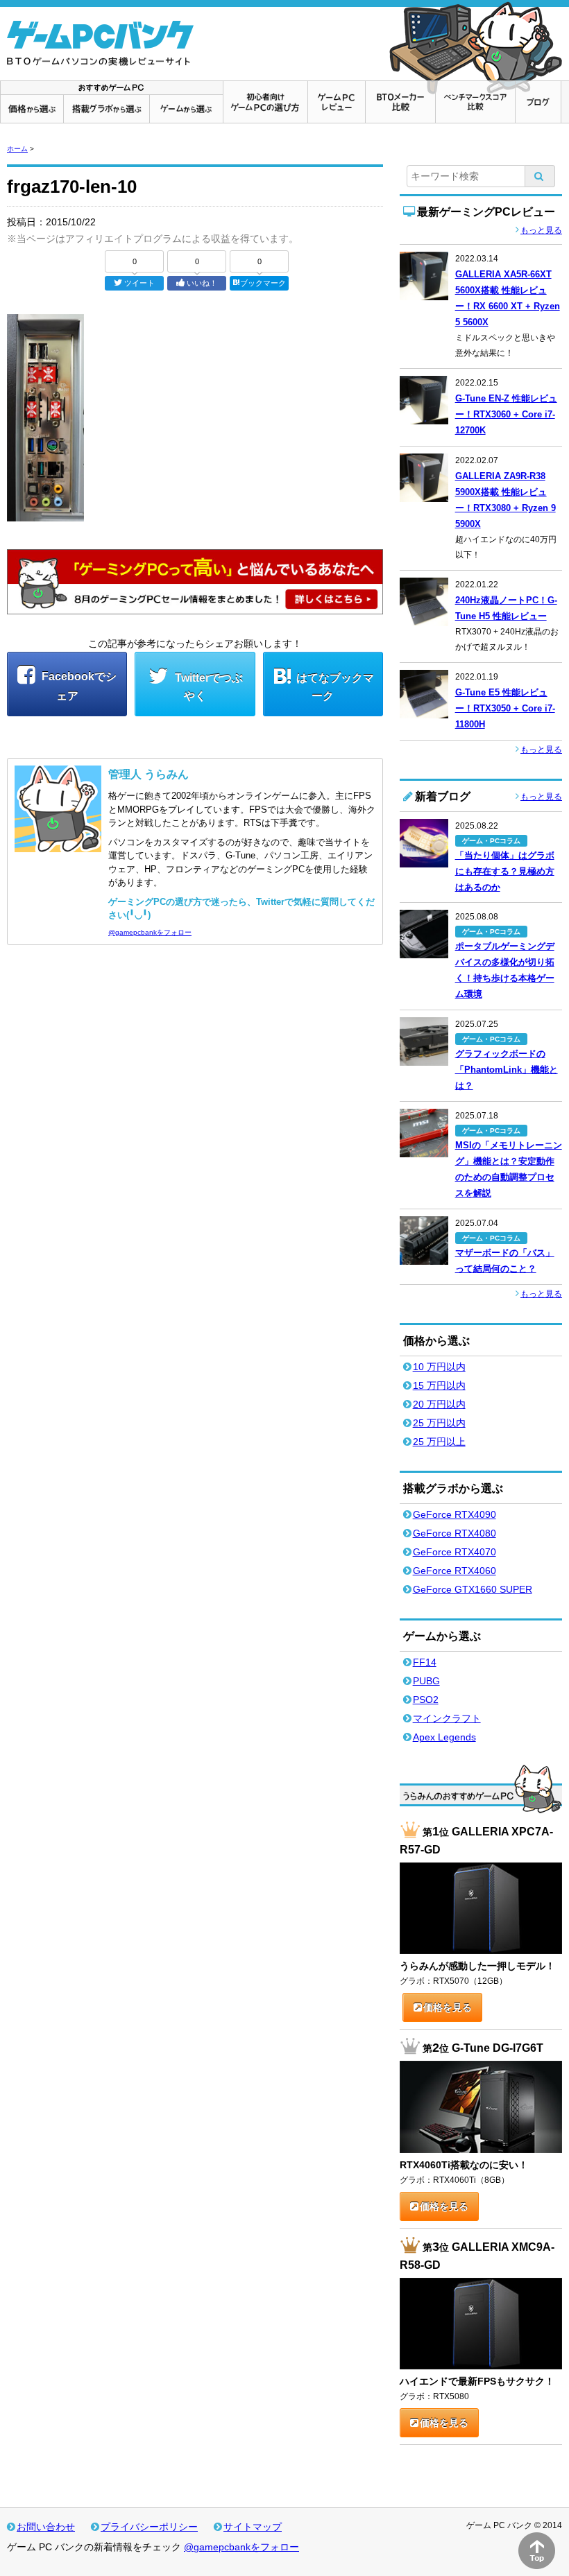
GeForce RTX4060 (455, 1571)
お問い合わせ (46, 2527)
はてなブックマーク (335, 687)
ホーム (17, 149)
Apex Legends (444, 1737)
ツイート (139, 283)
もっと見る (541, 230)
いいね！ (202, 283)
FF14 (425, 1662)
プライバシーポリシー (149, 2527)
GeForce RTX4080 (455, 1533)
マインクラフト (447, 1718)
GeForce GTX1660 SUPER (473, 1589)
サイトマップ (253, 2527)
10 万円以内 (439, 1367)
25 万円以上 (439, 1442)
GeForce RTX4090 (455, 1514)
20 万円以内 (439, 1404)
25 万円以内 (439, 1423)
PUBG (426, 1681)
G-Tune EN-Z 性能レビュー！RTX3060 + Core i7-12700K (506, 414)
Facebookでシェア (78, 686)
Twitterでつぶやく (207, 687)
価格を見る (448, 2007)
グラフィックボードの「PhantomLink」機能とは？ (507, 1070)
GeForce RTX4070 (455, 1552)
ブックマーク (263, 283)
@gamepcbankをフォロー (150, 932)
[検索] (540, 176)
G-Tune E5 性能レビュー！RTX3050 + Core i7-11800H (505, 708)
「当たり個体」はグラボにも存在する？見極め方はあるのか (505, 871)
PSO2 (426, 1700)
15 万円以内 (439, 1385)
